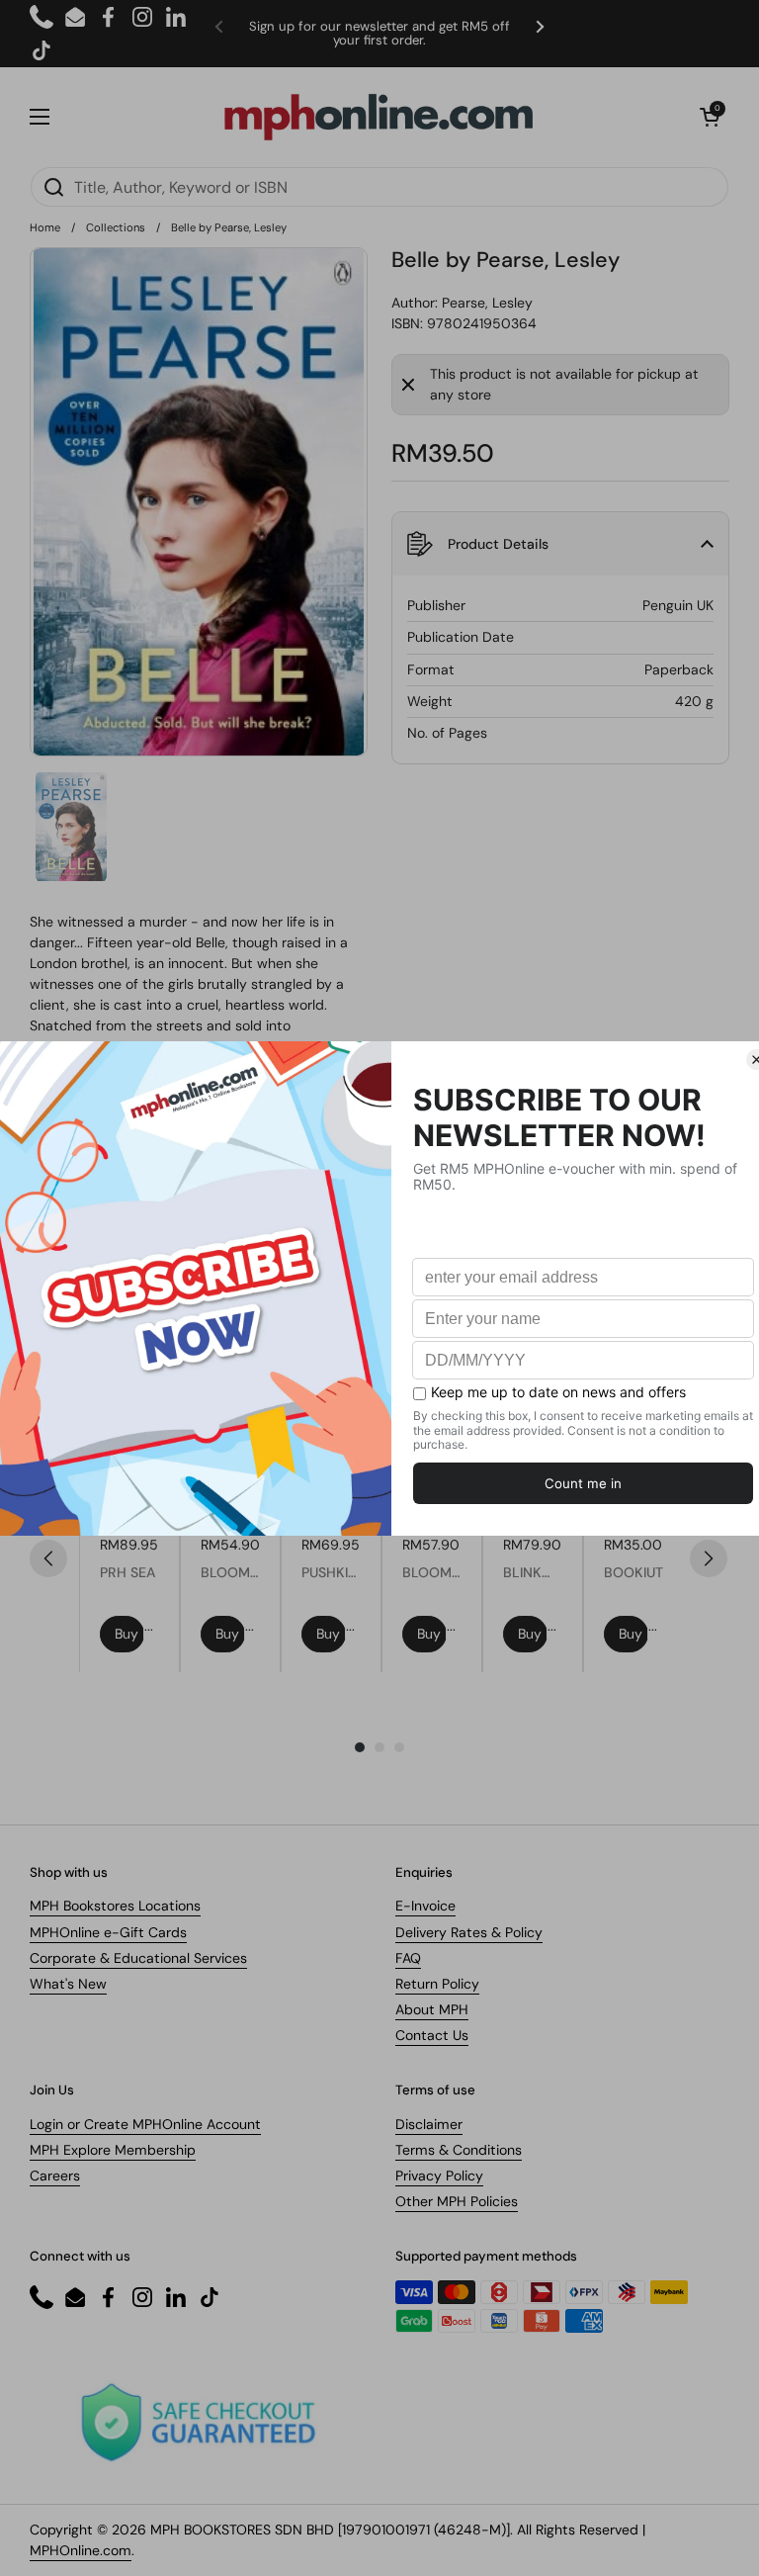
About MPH (432, 2009)
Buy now (129, 1634)
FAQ (408, 1958)
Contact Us (432, 2035)
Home (45, 227)
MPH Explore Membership (113, 2150)
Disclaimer (429, 2124)
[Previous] (48, 1558)
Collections (116, 227)
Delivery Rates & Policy (469, 1932)
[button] (710, 117)
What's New (68, 1984)
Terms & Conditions (459, 2150)
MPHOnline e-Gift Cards (108, 1932)
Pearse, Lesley (487, 303)
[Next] (709, 1558)
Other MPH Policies (457, 2201)
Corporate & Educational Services (138, 1958)
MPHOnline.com (81, 2550)
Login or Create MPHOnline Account (145, 2124)
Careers (55, 2176)
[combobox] (379, 187)
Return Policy (437, 1984)
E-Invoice (425, 1906)
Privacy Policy (439, 2176)
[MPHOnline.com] (379, 117)
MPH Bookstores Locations (115, 1906)
